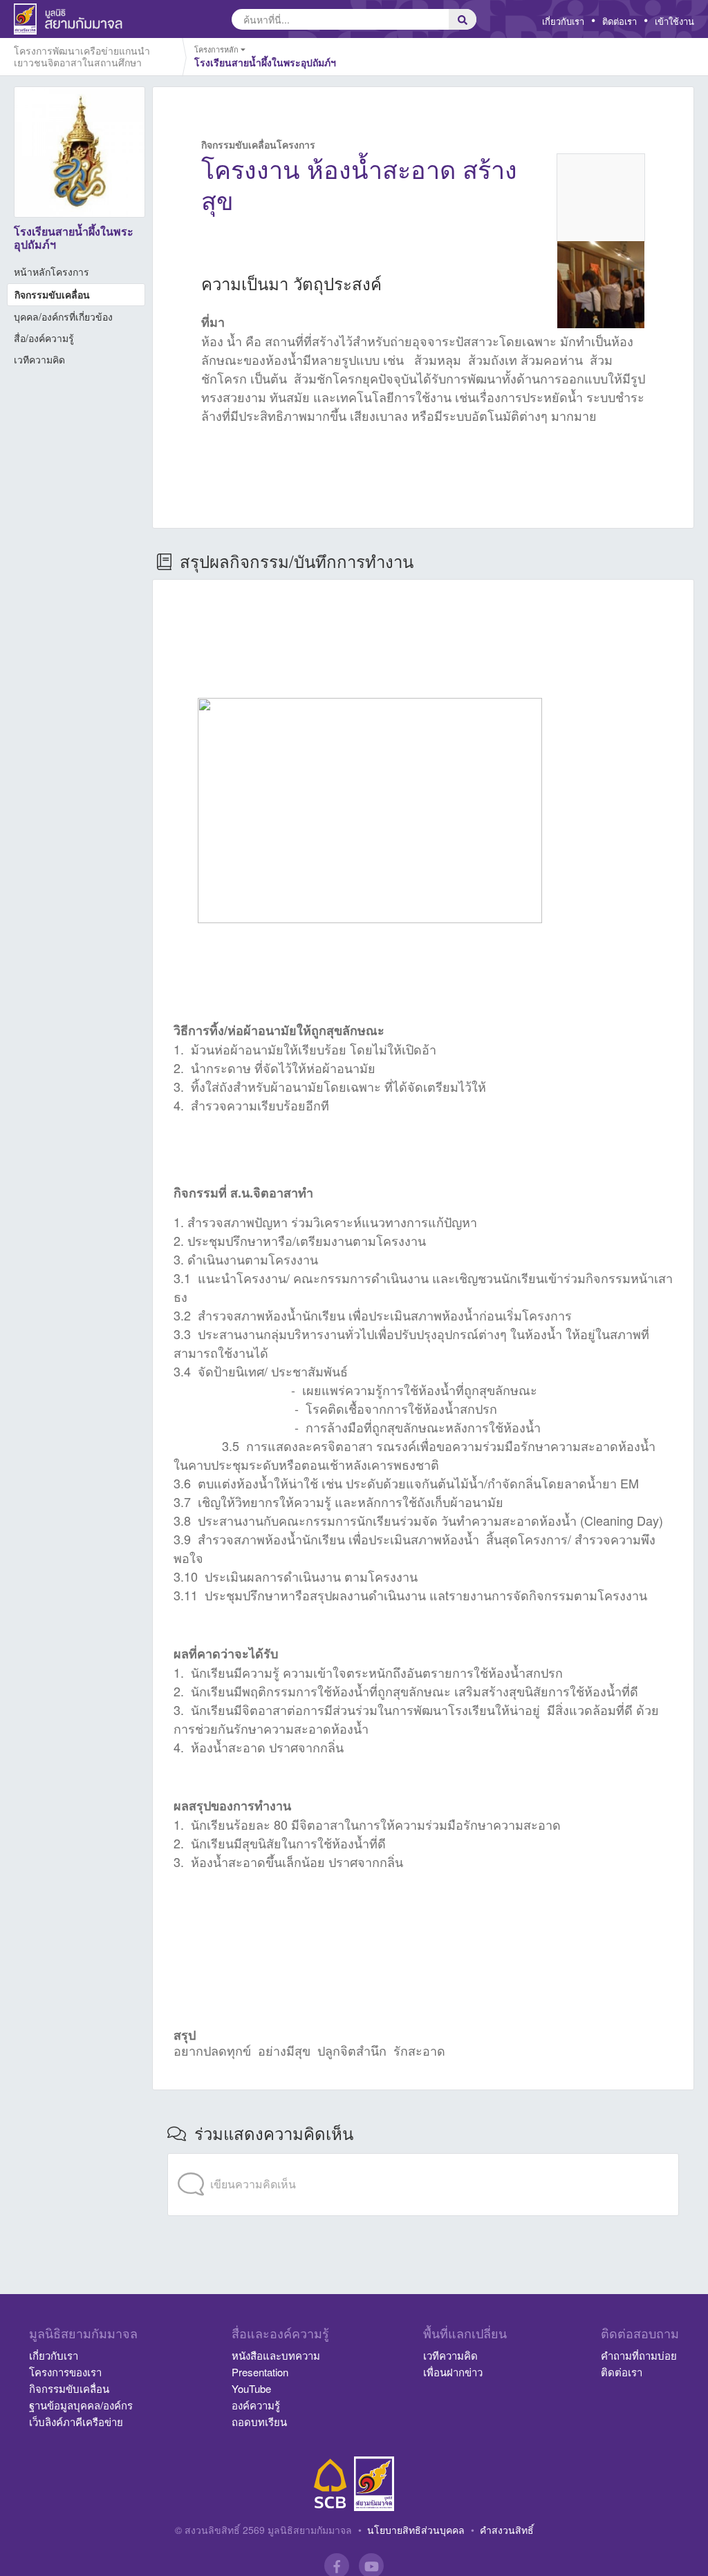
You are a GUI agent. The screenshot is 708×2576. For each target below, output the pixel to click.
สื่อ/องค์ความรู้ (44, 338)
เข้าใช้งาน (674, 21)
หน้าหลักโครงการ (52, 272)
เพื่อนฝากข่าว (453, 2372)
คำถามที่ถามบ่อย (639, 2355)
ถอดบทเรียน (259, 2422)
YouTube (251, 2388)
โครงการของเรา (65, 2372)
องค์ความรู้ (256, 2405)
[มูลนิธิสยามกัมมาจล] (374, 2484)
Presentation (260, 2372)
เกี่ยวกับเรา (563, 21)
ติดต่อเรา (619, 21)
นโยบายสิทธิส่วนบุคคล (416, 2530)
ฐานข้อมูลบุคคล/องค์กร (81, 2405)
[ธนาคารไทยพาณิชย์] (330, 2484)
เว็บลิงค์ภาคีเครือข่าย (76, 2422)
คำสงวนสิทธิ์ (507, 2530)
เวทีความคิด (39, 359)
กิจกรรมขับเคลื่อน (52, 294)
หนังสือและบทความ (276, 2355)
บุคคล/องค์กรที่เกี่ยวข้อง (63, 316)
